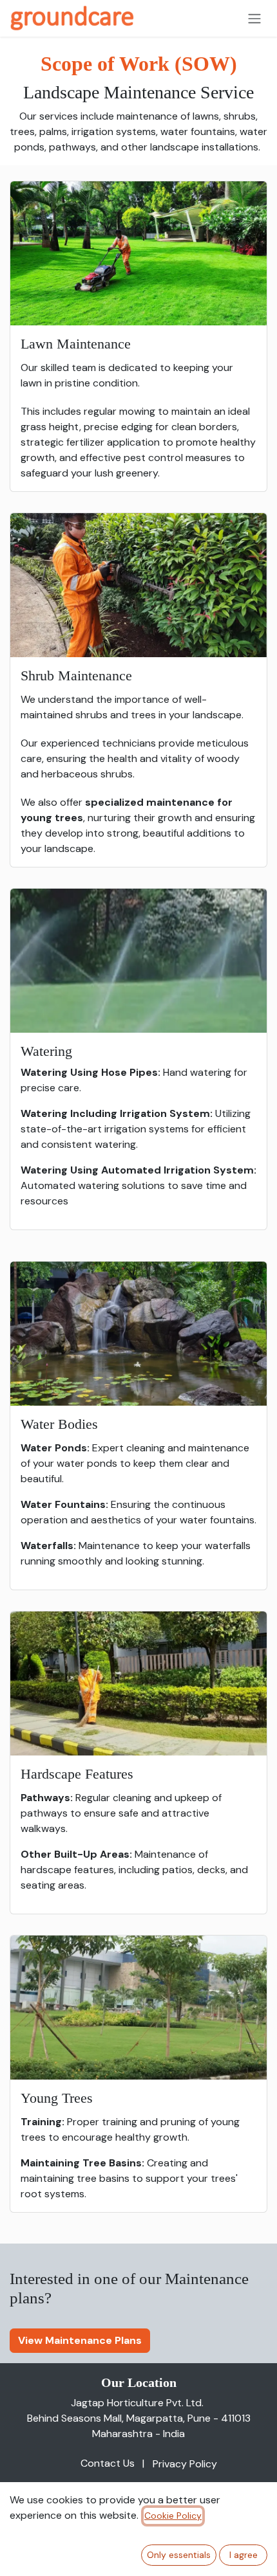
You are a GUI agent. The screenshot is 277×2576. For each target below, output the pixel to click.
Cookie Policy (173, 2516)
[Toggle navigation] (254, 18)
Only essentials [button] (179, 2555)
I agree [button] (244, 2555)
